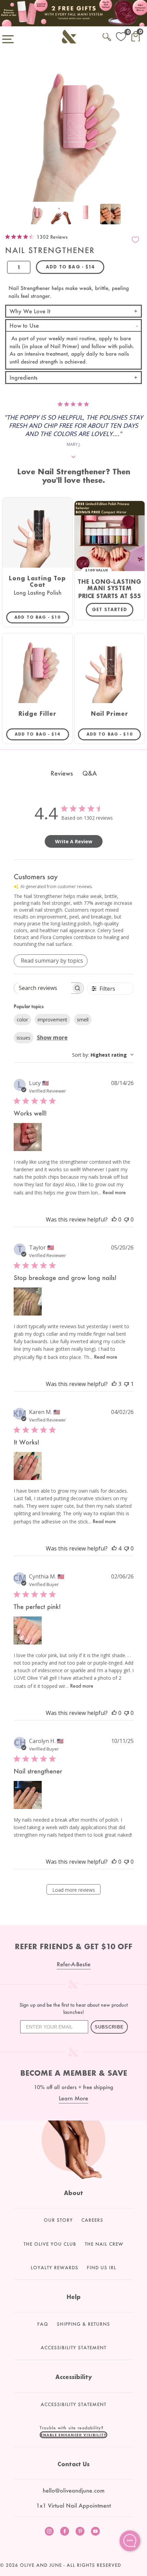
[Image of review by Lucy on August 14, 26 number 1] (28, 1137)
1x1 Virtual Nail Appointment (73, 2505)
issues (24, 1038)
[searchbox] (43, 988)
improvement (52, 1020)
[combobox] (103, 1055)
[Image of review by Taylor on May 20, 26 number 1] (28, 1302)
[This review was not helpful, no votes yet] (126, 1219)
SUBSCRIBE (109, 2027)
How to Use (24, 325)
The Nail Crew (104, 2244)
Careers (92, 2220)
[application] (130, 2541)
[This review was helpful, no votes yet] (114, 1219)
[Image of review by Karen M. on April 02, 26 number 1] (28, 1466)
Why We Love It (30, 311)
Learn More (73, 2098)
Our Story (58, 2220)
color (22, 1020)
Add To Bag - (42, 617)
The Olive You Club (50, 2244)
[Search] (107, 36)
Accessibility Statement (73, 2348)
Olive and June (41, 2565)
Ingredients (24, 377)
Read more (114, 1192)
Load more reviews (74, 1890)
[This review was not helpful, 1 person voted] (126, 1384)
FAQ (43, 2324)
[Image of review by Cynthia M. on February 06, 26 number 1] (28, 1630)
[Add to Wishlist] (135, 240)
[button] (73, 2435)
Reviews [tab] (62, 773)
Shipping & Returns (83, 2324)
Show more (52, 1038)
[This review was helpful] (114, 1384)
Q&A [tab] (90, 773)
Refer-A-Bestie (74, 1964)
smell (83, 1020)
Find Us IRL (102, 2268)
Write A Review (74, 841)
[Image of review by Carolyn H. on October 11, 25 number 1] (28, 1795)
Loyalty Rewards (55, 2268)
